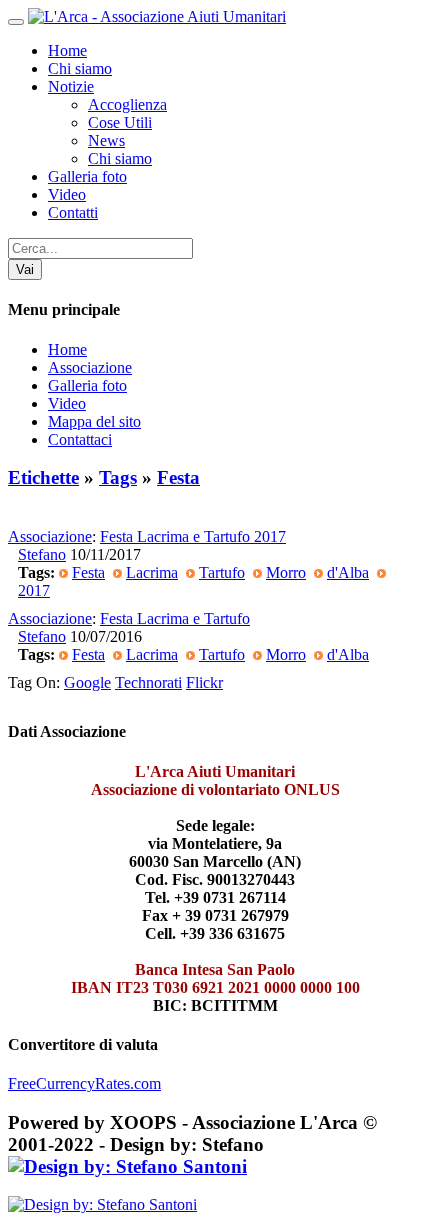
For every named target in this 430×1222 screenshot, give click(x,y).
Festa (178, 477)
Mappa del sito (94, 421)
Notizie (71, 86)
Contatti (73, 212)
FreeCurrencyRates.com (84, 1083)
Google (87, 682)
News (106, 140)
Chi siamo (80, 68)
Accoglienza (127, 104)
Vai (25, 269)
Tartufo (222, 572)
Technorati (148, 682)
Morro (286, 572)
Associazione (90, 367)
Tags (118, 477)
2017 (34, 590)
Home (67, 50)
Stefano (42, 554)
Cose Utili (120, 122)
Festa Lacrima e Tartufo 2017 (193, 536)
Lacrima (152, 572)
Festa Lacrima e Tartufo (175, 618)
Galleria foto (87, 176)
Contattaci (80, 439)
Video (67, 194)
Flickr (204, 682)
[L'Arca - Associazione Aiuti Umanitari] (157, 16)
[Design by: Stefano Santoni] (127, 1166)
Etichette (43, 477)
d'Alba (348, 572)
